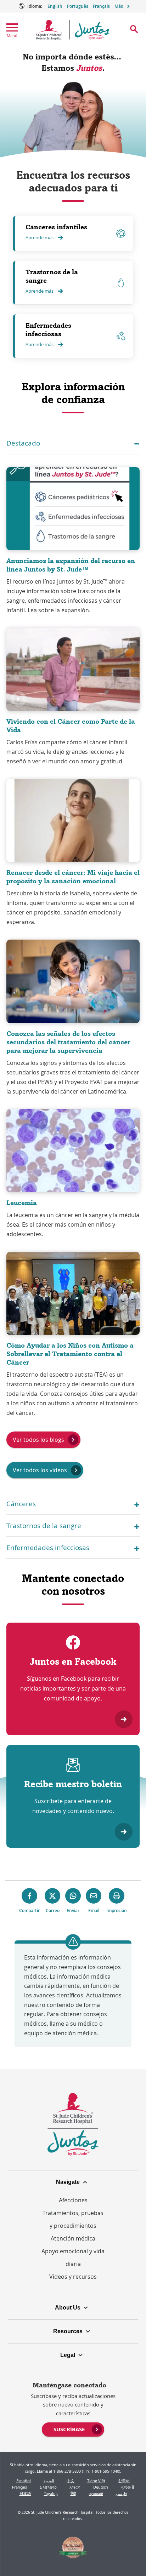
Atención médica (73, 2238)
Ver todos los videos (40, 1470)
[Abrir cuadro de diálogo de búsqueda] (134, 29)
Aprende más (40, 237)
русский (96, 2493)
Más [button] (119, 6)
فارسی (121, 2493)
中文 (71, 2481)
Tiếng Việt (96, 2481)
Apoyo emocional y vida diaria (73, 2257)
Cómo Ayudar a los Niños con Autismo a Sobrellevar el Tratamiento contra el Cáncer (70, 1354)
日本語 (25, 2493)
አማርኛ (75, 2487)
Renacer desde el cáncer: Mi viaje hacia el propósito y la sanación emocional (73, 877)
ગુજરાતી (127, 2487)
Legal (68, 2355)
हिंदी (73, 2493)
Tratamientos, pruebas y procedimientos (73, 2219)
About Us (68, 2308)
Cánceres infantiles (56, 227)
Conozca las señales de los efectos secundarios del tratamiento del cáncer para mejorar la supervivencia (68, 1042)
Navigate (68, 2182)
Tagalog (51, 2493)
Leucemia (22, 1203)
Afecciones (73, 2200)
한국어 (124, 2481)
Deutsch (101, 2487)
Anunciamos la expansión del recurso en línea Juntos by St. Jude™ (71, 565)
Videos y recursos (73, 2277)
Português (78, 6)
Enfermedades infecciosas (48, 330)
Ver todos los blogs (38, 1440)
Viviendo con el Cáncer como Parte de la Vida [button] (71, 726)
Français (101, 6)
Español (24, 2481)
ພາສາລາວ (48, 2487)
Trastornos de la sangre (52, 276)
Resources (68, 2331)
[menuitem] (73, 2429)
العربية (49, 2481)
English (55, 6)
